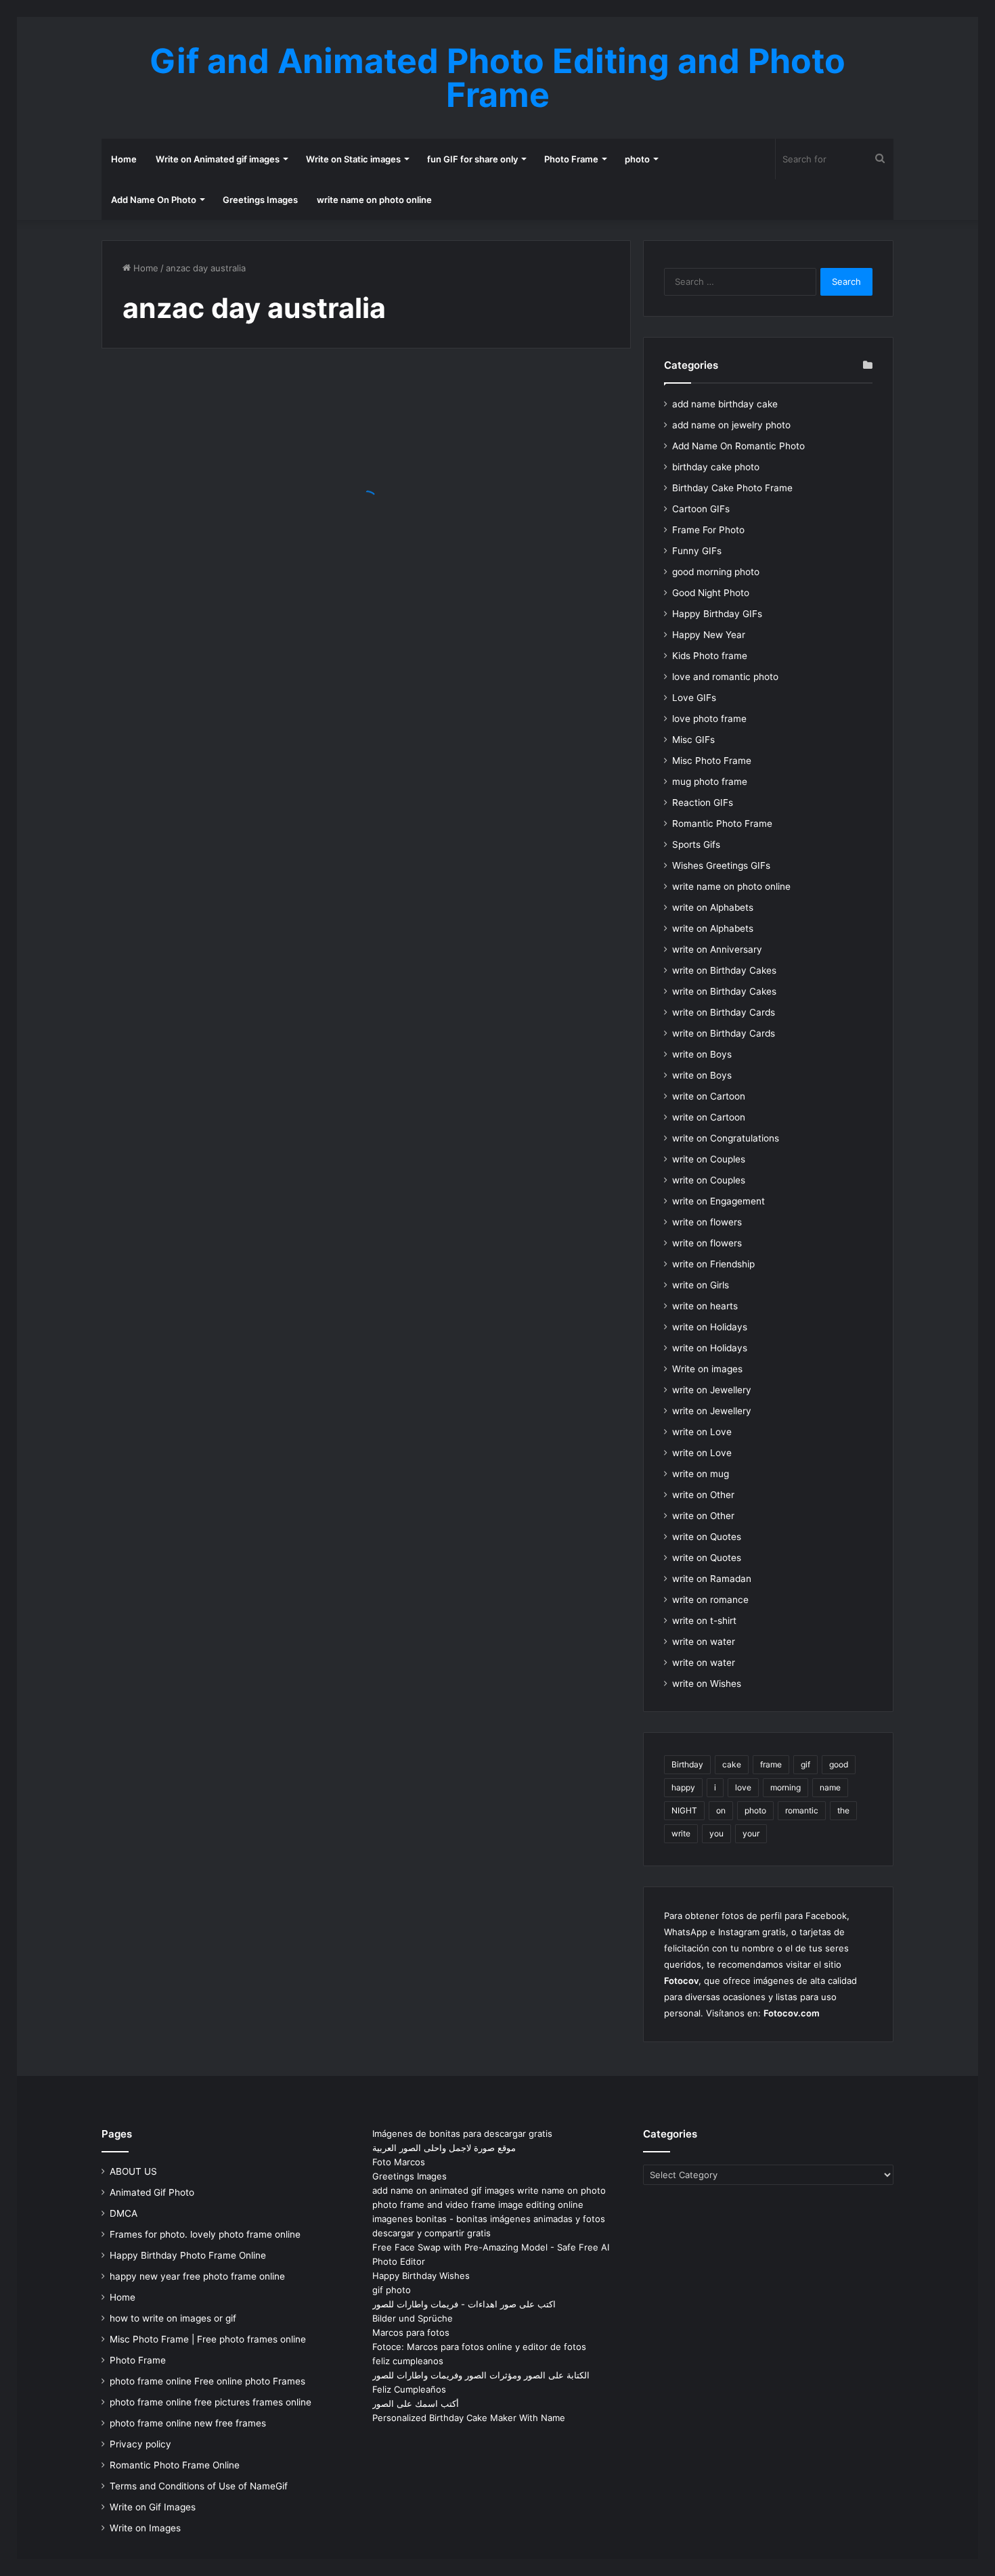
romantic (802, 1810)
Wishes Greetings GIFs (721, 865)
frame (771, 1764)
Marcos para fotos (411, 2332)
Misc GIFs (693, 740)
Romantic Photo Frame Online (175, 2465)
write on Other (703, 1495)
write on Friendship (713, 1264)
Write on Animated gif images (218, 159)
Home (124, 159)
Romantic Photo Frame (722, 823)
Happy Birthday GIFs (717, 614)
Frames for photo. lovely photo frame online (205, 2234)
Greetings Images (260, 200)
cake (732, 1764)
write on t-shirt (704, 1621)
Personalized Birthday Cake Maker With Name (469, 2418)
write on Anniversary (717, 949)
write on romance (710, 1600)
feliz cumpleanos (408, 2361)
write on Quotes (707, 1537)
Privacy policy (140, 2444)
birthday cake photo (716, 467)
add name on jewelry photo (731, 425)
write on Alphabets (713, 907)
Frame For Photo (708, 530)
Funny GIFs (697, 551)
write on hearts (705, 1306)
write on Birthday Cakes (724, 970)
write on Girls (701, 1285)
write (681, 1833)
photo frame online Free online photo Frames (207, 2381)
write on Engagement (718, 1201)
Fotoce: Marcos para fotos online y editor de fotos (479, 2347)
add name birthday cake (725, 404)
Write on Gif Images (153, 2507)
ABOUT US (133, 2171)
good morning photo (716, 572)
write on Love (702, 1432)
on (721, 1810)
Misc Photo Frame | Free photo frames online (208, 2339)
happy (683, 1787)
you (716, 1833)
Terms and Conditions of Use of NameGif (199, 2486)
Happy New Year (709, 635)
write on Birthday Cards (724, 1012)
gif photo (392, 2290)
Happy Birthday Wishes (421, 2276)
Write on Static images (353, 159)
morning (786, 1787)
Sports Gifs (696, 844)
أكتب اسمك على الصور (416, 2403)
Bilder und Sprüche (413, 2318)
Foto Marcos (399, 2162)
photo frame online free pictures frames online (211, 2402)
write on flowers (707, 1222)
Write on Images (145, 2528)
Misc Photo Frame (712, 761)
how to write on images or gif (173, 2318)
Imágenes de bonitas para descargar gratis (462, 2133)
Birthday (687, 1764)
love (743, 1787)
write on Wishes (707, 1684)
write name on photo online (374, 200)
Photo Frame (571, 159)
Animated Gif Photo (152, 2192)
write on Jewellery (712, 1390)
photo (637, 159)
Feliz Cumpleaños (409, 2389)
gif (805, 1764)
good (839, 1764)
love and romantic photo (725, 677)
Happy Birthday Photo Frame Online (188, 2255)
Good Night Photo (711, 593)
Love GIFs (694, 698)
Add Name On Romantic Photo (738, 446)
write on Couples (709, 1159)
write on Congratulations (726, 1138)
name (830, 1787)
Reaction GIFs (703, 803)
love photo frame (709, 719)
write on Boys (702, 1054)
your (751, 1833)
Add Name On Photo (154, 200)
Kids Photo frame (710, 656)
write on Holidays (710, 1327)
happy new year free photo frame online (197, 2276)
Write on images (707, 1369)
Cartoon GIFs (701, 509)
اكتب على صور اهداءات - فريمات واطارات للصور (464, 2304)
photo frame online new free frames (188, 2423)
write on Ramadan (712, 1579)
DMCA (124, 2213)
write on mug (701, 1474)
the (843, 1810)
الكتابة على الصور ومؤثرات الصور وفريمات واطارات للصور (481, 2375)
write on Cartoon (709, 1096)
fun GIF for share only (472, 159)
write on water (704, 1642)
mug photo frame (710, 782)
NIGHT (684, 1810)
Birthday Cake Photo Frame (732, 488)
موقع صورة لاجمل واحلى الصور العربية (444, 2148)
